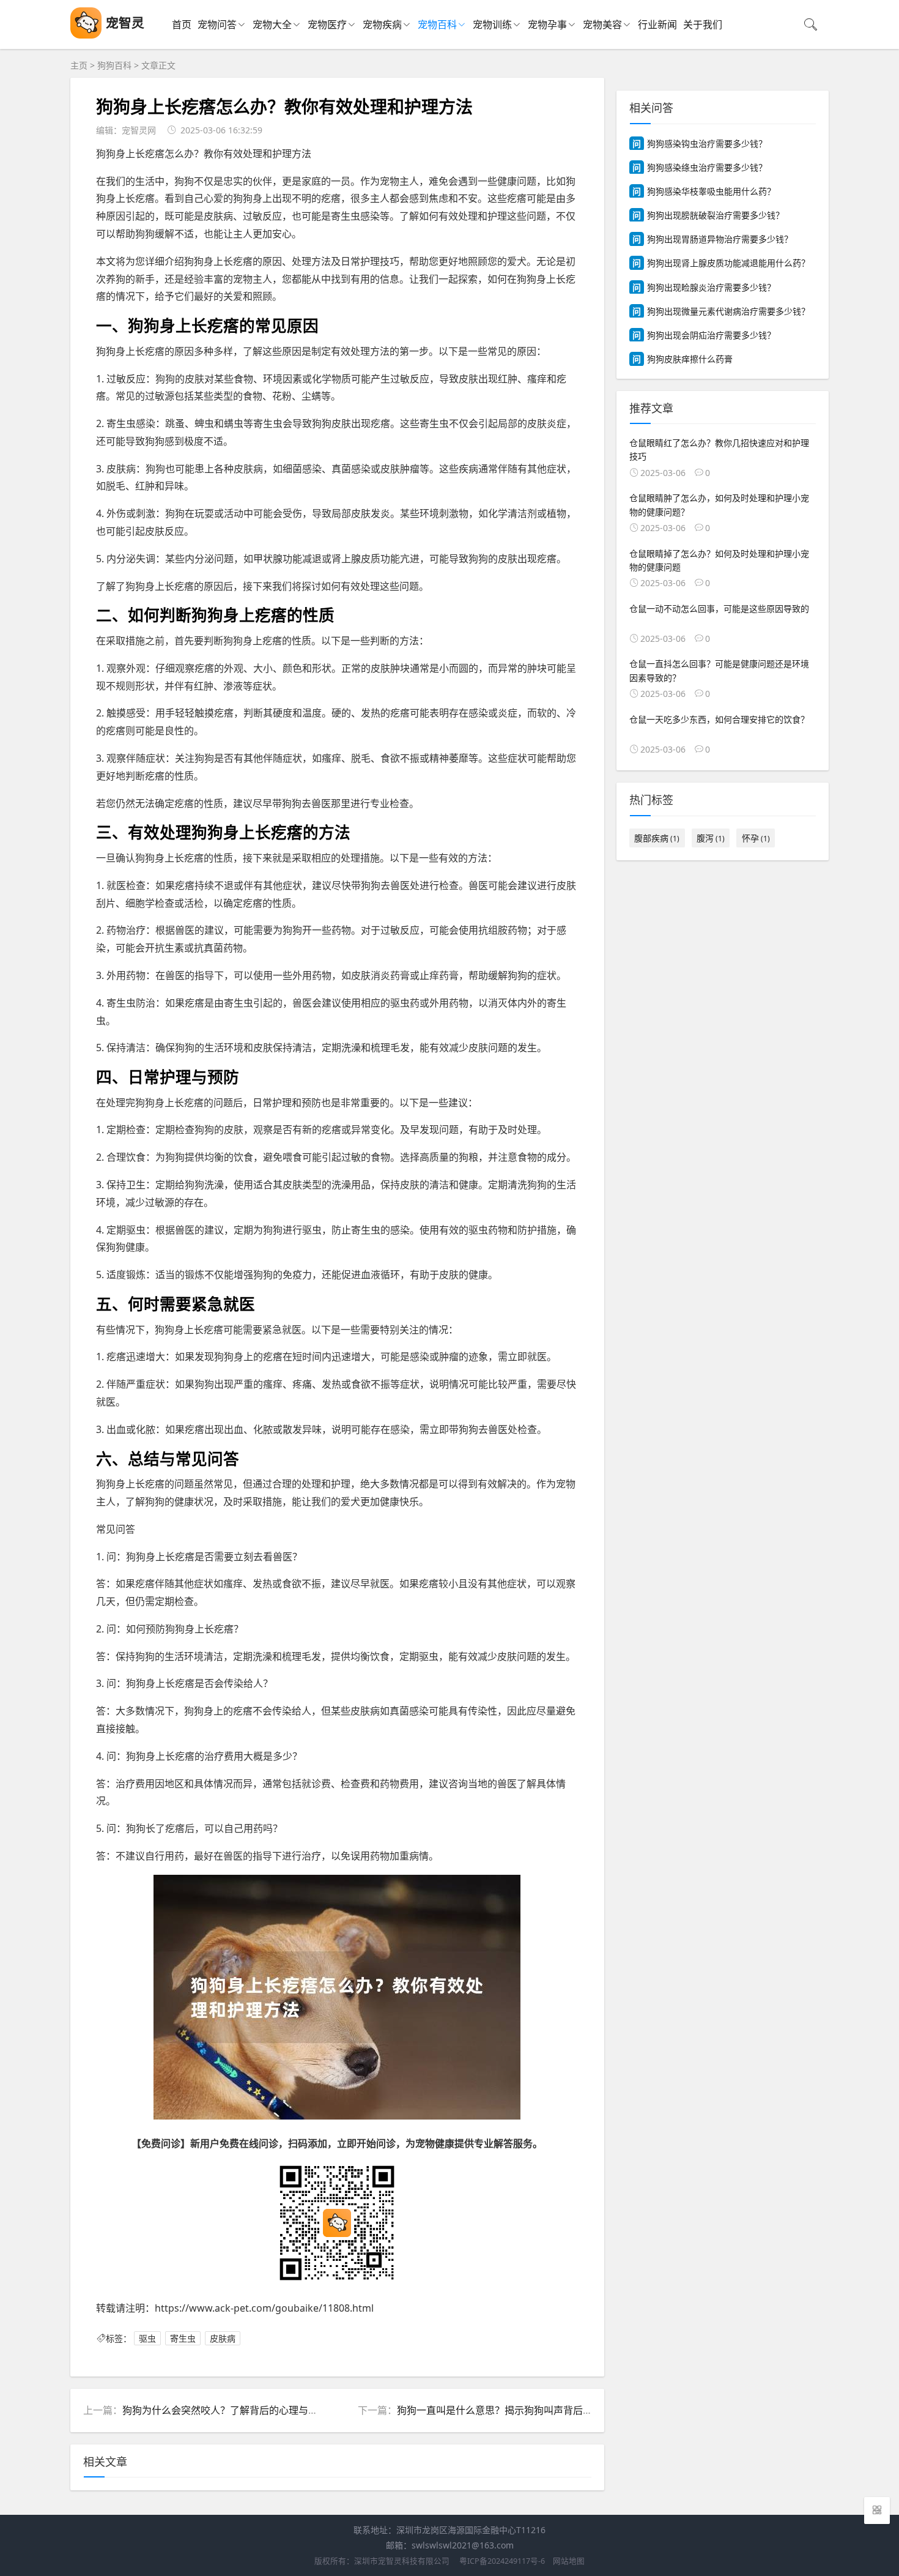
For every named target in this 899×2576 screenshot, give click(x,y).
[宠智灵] (86, 35)
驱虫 (147, 2338)
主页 (79, 65)
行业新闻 (657, 24)
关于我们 (703, 24)
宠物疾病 (382, 24)
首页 (182, 24)
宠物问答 (217, 24)
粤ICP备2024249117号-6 (502, 2561)
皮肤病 (223, 2338)
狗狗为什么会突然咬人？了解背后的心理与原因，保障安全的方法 (264, 2410)
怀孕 (756, 838)
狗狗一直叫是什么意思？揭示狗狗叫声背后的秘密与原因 (519, 2410)
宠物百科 (437, 24)
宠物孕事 (547, 24)
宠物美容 (602, 24)
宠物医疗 (327, 24)
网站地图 (569, 2561)
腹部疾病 (657, 838)
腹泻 (711, 838)
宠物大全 (272, 24)
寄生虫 (183, 2338)
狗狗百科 (114, 65)
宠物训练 (492, 24)
